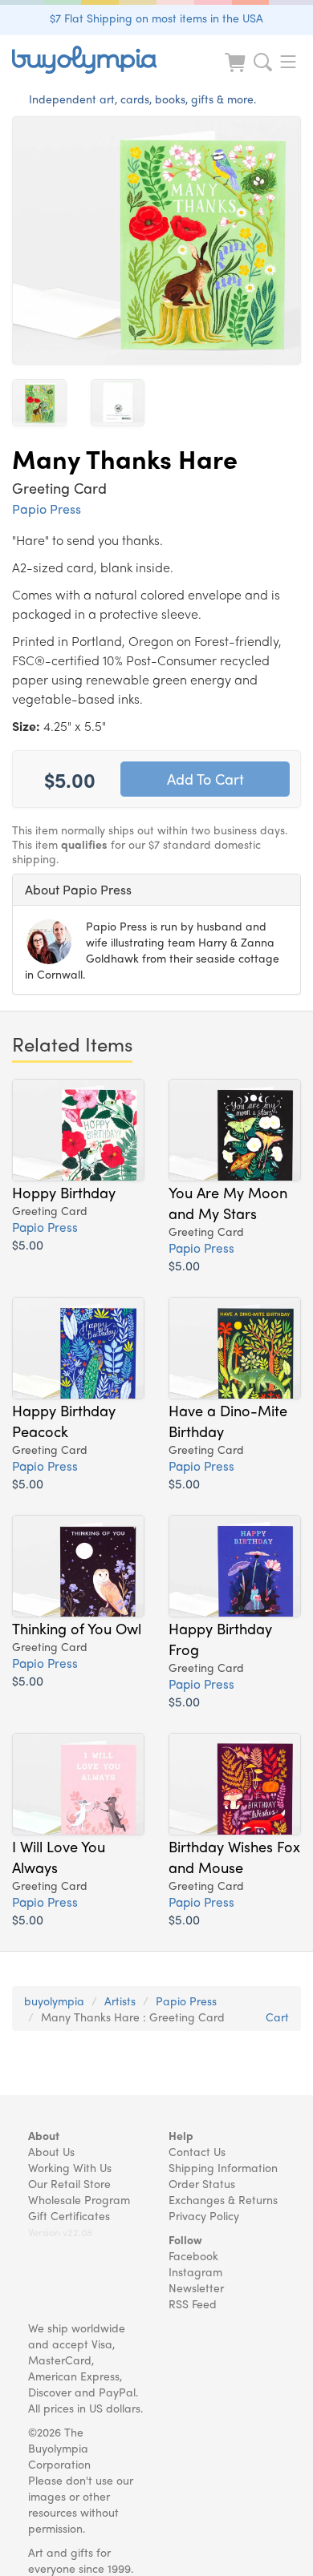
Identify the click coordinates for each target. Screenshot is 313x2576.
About (44, 2135)
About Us (51, 2151)
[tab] (156, 890)
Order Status (202, 2183)
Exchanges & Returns (223, 2199)
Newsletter (196, 2287)
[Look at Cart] (237, 73)
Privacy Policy (204, 2215)
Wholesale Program (79, 2199)
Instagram (195, 2271)
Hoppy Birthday (64, 1192)
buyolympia (54, 2001)
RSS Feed (193, 2303)
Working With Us (70, 2167)
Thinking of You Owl (77, 1628)
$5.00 (28, 1244)
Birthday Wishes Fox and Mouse (234, 1856)
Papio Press (47, 509)
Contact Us (197, 2151)
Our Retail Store (69, 2183)
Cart (277, 2017)
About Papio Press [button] (78, 889)
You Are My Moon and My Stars (228, 1202)
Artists (120, 2001)
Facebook (193, 2255)
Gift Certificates (69, 2215)
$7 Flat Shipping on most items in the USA (156, 18)
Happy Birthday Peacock (64, 1420)
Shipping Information (223, 2167)
